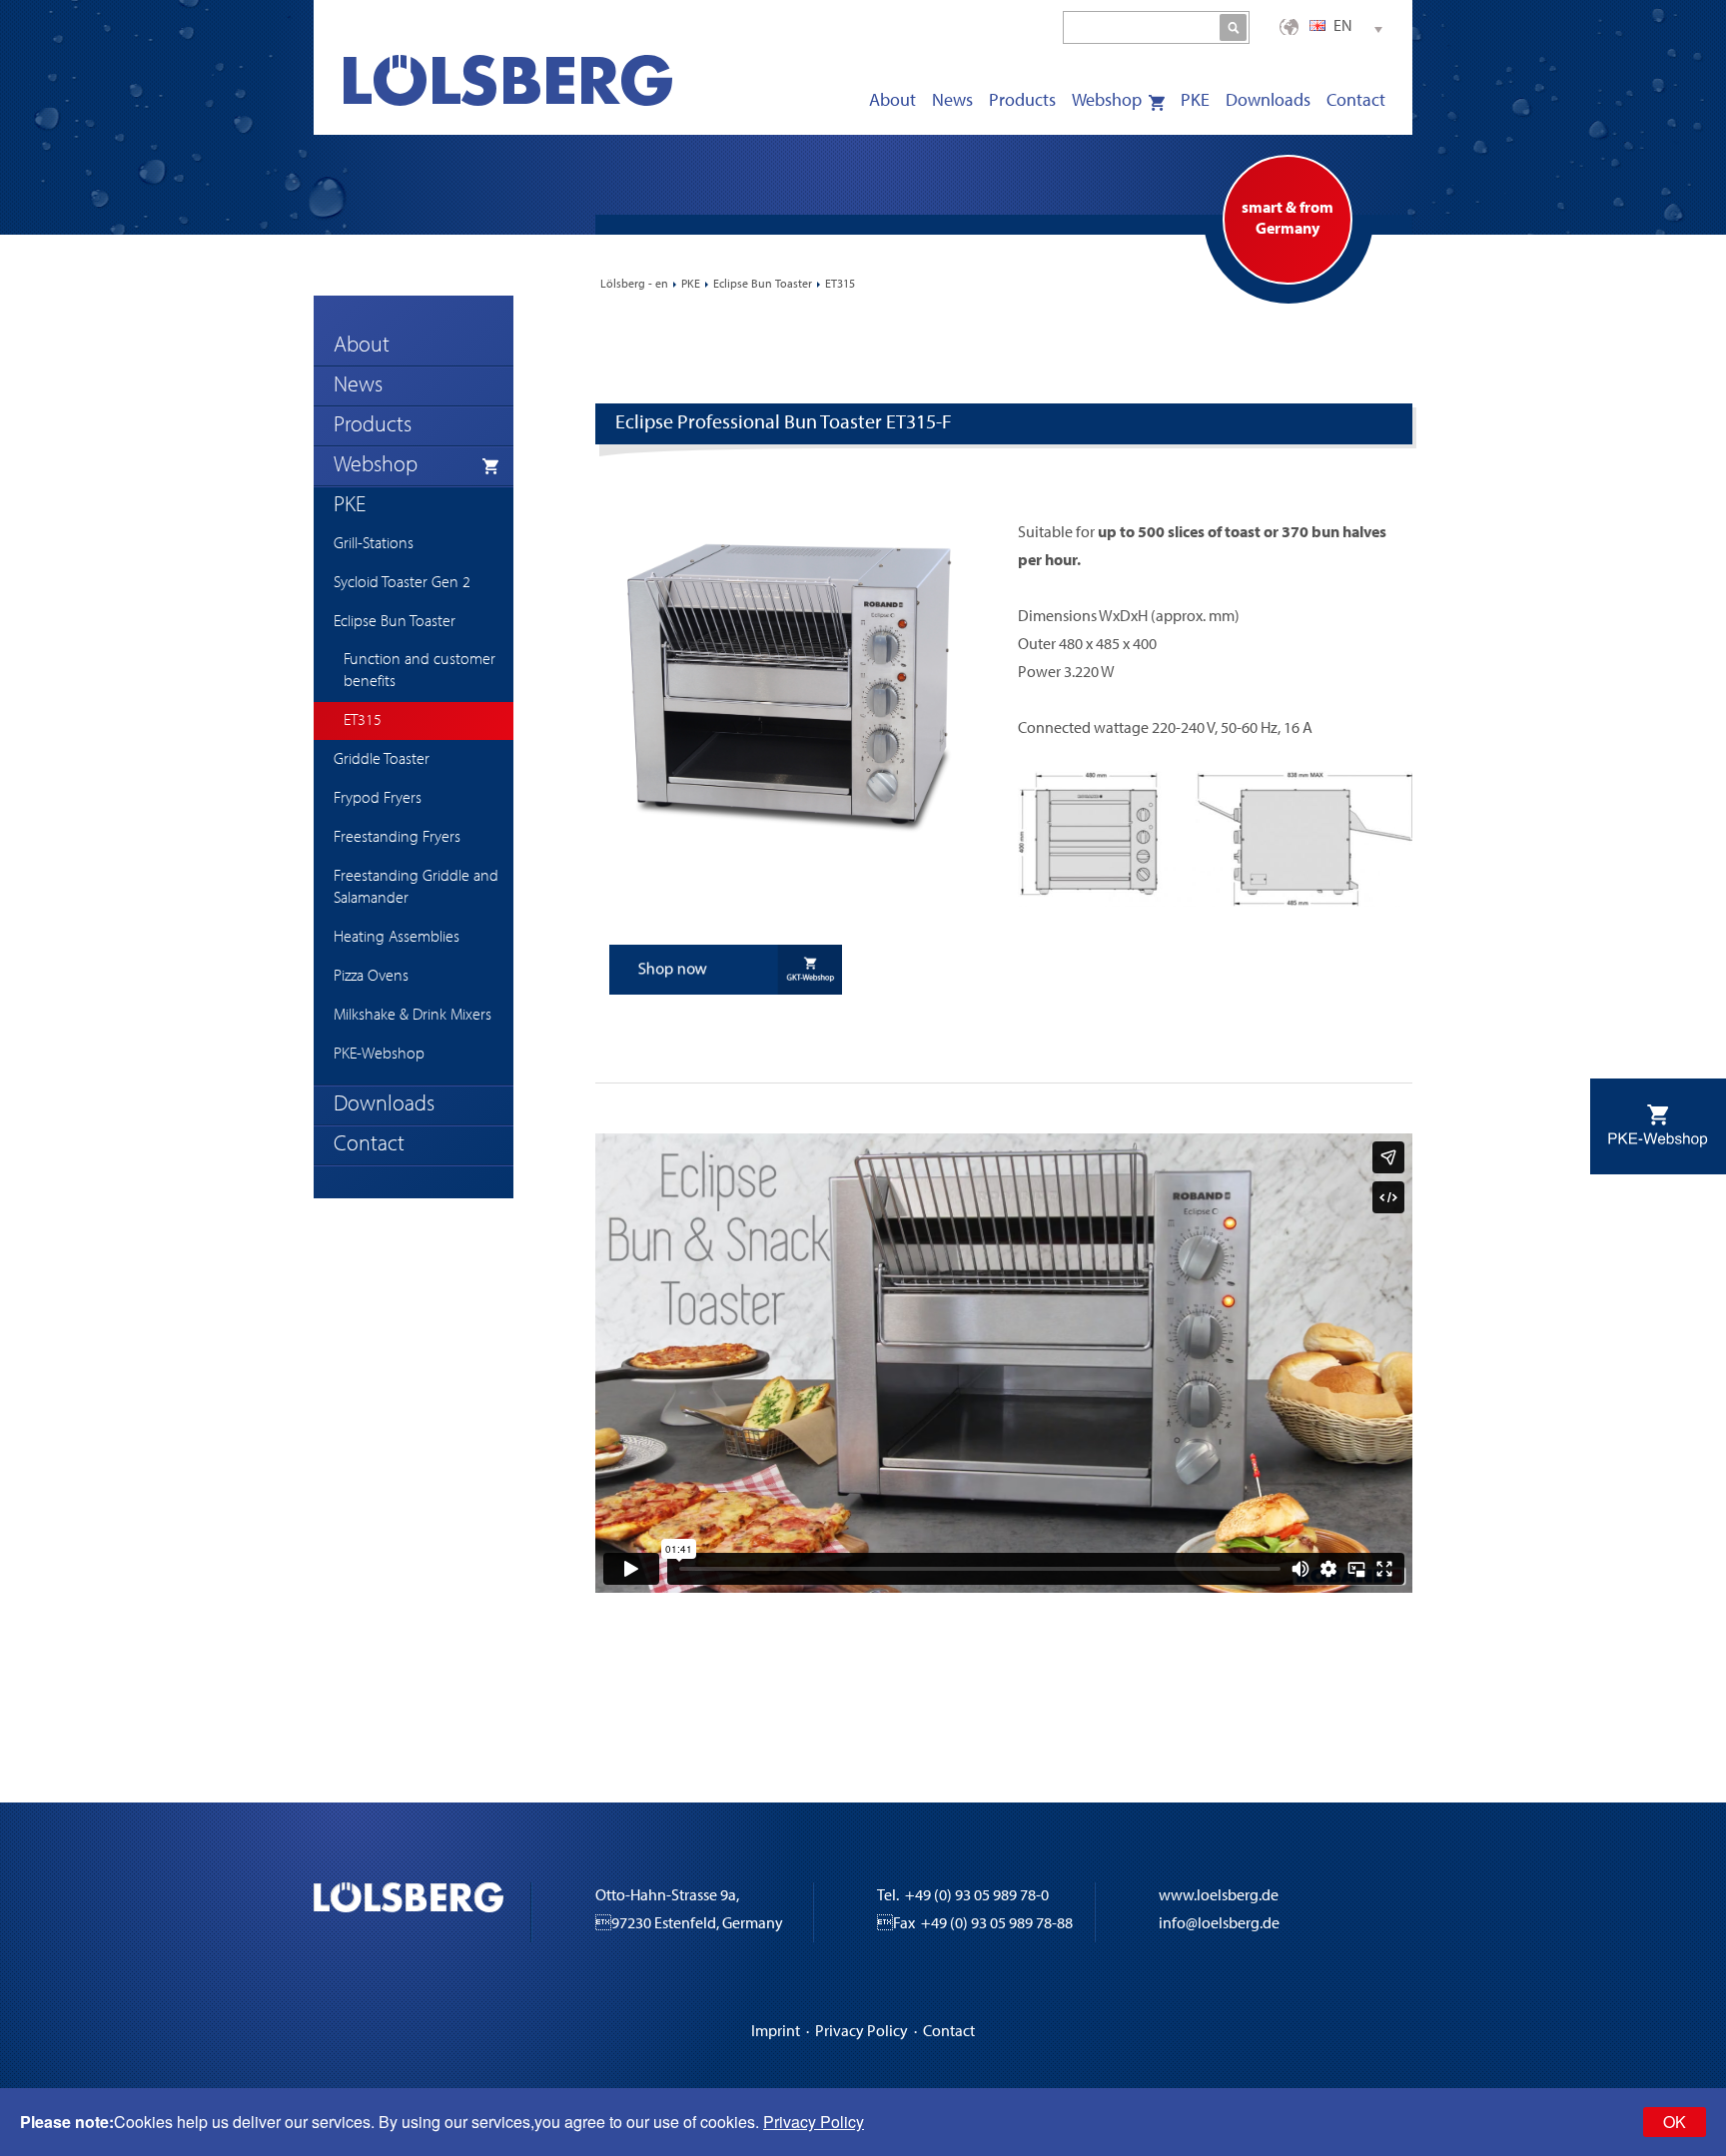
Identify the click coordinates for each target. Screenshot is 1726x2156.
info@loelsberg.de (1219, 1924)
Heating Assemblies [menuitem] (397, 938)
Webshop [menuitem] (1107, 102)
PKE (691, 285)
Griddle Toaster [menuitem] (382, 760)
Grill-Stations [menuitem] (374, 544)
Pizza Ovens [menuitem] (371, 977)
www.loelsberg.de (1219, 1896)
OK (1675, 2122)
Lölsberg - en (634, 285)
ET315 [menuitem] (363, 721)
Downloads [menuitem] (1268, 102)
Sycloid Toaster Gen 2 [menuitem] (402, 583)
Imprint (776, 2032)
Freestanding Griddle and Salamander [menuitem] (416, 888)
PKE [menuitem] (1195, 102)
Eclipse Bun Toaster (763, 285)
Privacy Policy (862, 2032)
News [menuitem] (952, 102)
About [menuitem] (892, 102)
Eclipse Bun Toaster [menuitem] (395, 622)
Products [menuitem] (1022, 102)
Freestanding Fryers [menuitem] (397, 838)
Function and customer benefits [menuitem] (420, 671)
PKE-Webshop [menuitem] (379, 1055)
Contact (949, 2032)
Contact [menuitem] (1356, 102)
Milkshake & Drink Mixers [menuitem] (413, 1016)
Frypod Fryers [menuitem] (378, 799)
